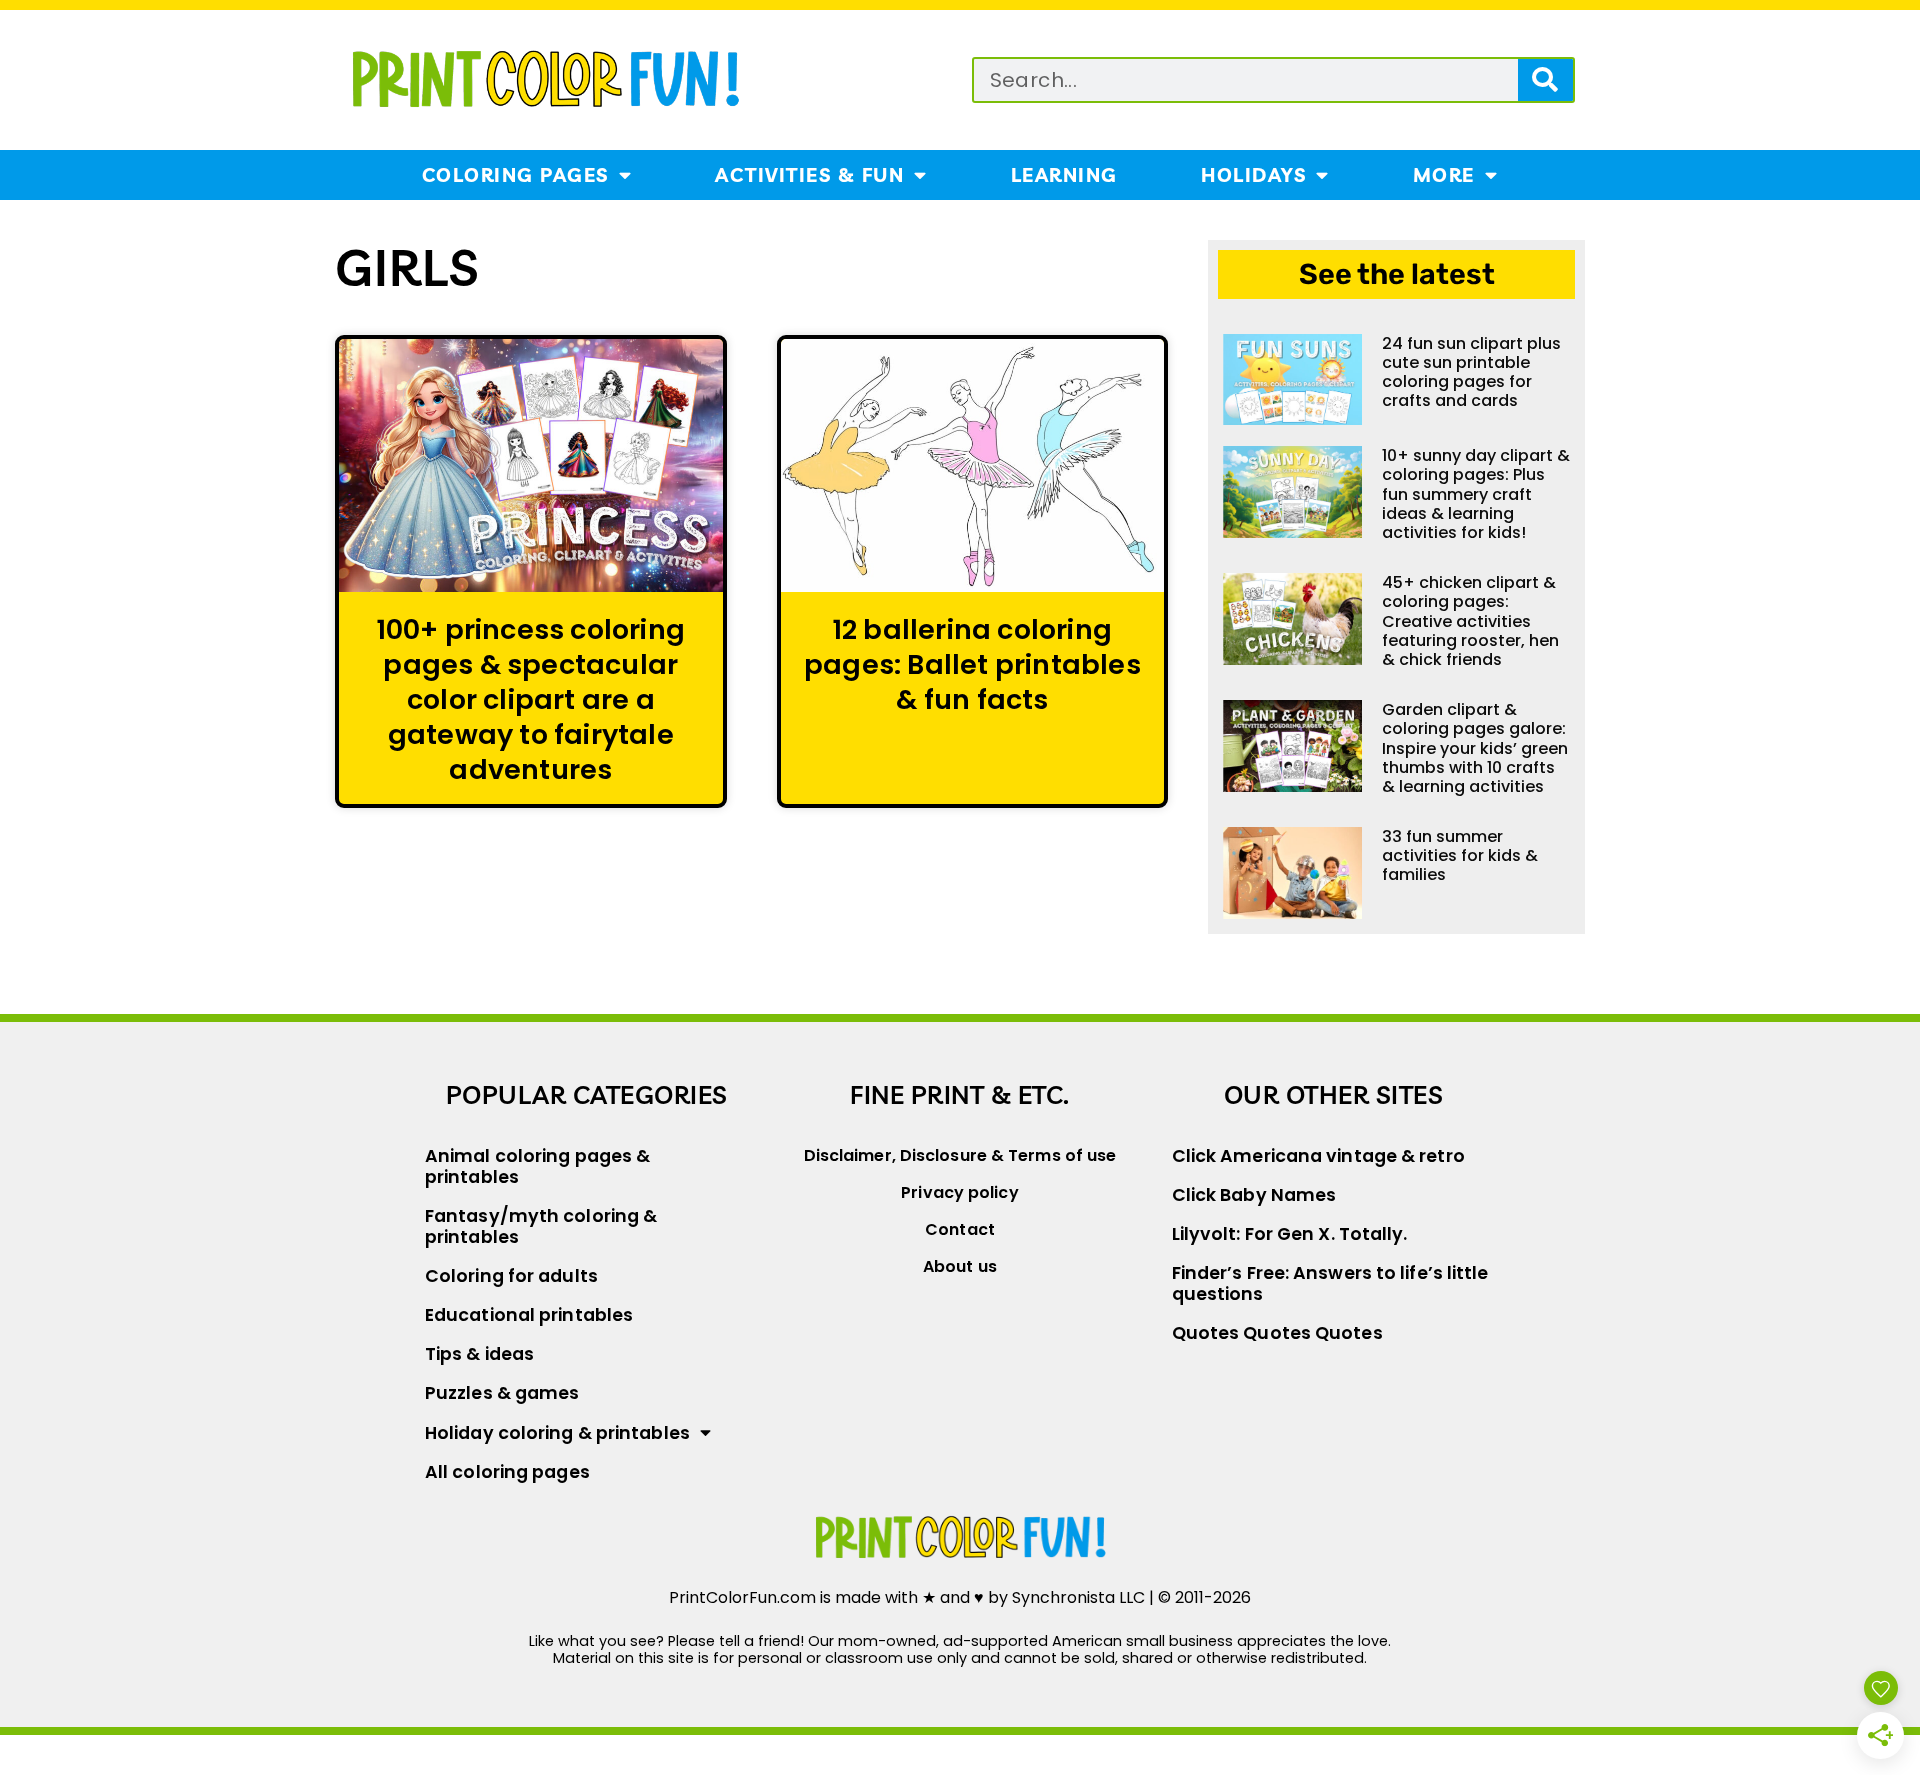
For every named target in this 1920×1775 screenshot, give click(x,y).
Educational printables (529, 1315)
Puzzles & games (502, 1393)
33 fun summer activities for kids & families (1460, 855)
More (1444, 175)
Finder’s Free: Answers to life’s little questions (1330, 1283)
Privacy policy (959, 1192)
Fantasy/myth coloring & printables (541, 1226)
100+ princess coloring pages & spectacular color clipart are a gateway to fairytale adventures (531, 700)
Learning (1064, 175)
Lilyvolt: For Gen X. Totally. (1290, 1234)
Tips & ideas (479, 1354)
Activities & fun (809, 175)
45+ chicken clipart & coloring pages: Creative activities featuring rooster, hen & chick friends (1470, 621)
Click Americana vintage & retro (1318, 1156)
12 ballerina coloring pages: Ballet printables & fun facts (972, 664)
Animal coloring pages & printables (537, 1166)
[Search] (1545, 80)
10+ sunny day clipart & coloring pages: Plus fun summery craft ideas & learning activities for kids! (1476, 494)
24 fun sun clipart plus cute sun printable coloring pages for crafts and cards (1471, 372)
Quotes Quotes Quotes (1277, 1333)
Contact (960, 1229)
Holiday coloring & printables (557, 1433)
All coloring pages (507, 1472)
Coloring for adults (511, 1276)
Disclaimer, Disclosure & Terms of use (960, 1155)
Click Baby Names (1254, 1195)
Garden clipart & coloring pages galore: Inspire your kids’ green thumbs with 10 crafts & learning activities (1475, 748)
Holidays (1253, 175)
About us (960, 1266)
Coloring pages (515, 175)
